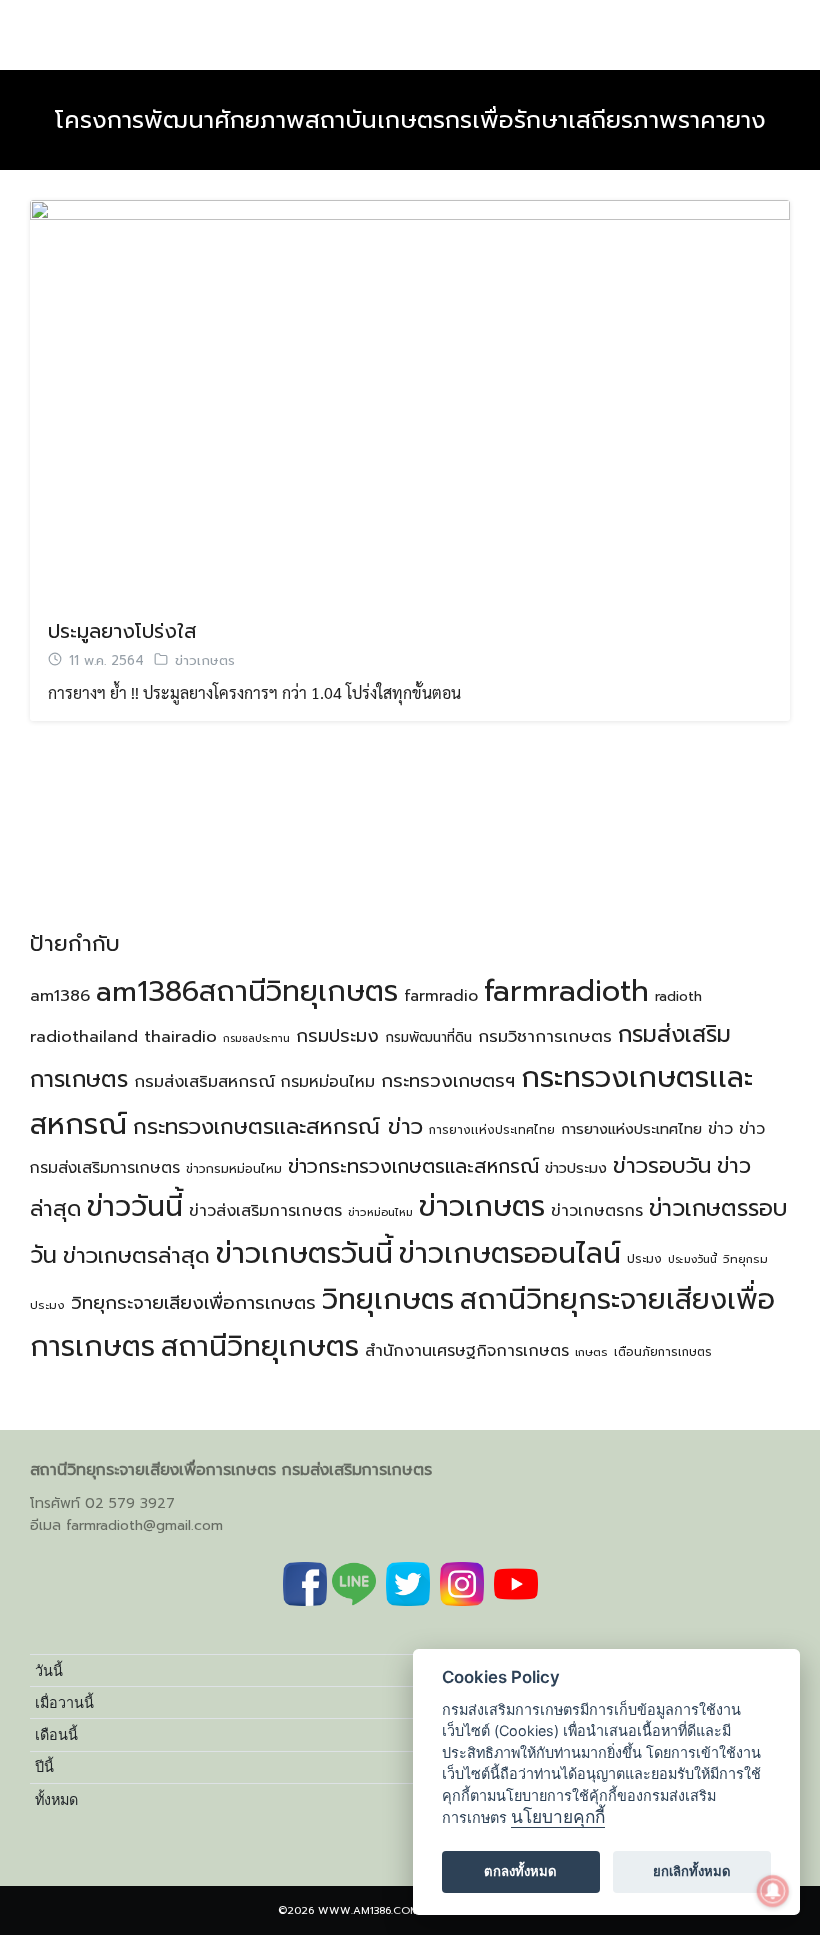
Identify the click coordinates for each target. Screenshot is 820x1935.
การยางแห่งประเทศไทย (631, 1129)
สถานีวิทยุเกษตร (260, 1346)
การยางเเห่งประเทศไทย (492, 1130)
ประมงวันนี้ (692, 1259)
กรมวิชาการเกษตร (545, 1036)
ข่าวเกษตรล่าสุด (136, 1255)
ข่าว (720, 1129)
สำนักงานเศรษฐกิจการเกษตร (467, 1351)
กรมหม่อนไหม (328, 1082)
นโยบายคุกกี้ (558, 1816)
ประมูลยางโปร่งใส (122, 631)
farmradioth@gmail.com (144, 1525)
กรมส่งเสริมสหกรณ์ (204, 1081)
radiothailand (84, 1036)
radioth (678, 996)
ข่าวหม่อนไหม (380, 1212)
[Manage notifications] (773, 1891)
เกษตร (591, 1352)
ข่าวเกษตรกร (597, 1211)
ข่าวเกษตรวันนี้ (304, 1253)
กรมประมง (337, 1036)
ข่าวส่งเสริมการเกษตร (265, 1211)
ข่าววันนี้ (135, 1206)
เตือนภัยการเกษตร (663, 1352)
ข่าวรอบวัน (662, 1165)
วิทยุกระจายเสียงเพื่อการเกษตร (193, 1303)
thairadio (180, 1036)
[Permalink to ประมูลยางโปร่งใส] (410, 397)
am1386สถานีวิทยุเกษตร (247, 991)
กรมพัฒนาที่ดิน (428, 1037)
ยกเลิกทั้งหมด (692, 1871)
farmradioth (566, 991)
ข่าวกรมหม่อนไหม (234, 1169)
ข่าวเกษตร (205, 661)
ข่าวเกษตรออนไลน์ (510, 1253)
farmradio (441, 996)
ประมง (644, 1259)
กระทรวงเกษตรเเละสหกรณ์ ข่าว (278, 1126)
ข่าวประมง (576, 1168)
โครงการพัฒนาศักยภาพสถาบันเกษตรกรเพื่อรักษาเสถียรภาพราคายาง (410, 120)
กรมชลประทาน (256, 1038)
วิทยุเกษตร (388, 1299)
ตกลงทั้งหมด (520, 1871)
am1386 (60, 996)
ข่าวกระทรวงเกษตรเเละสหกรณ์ (413, 1166)
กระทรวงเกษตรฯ (448, 1081)
